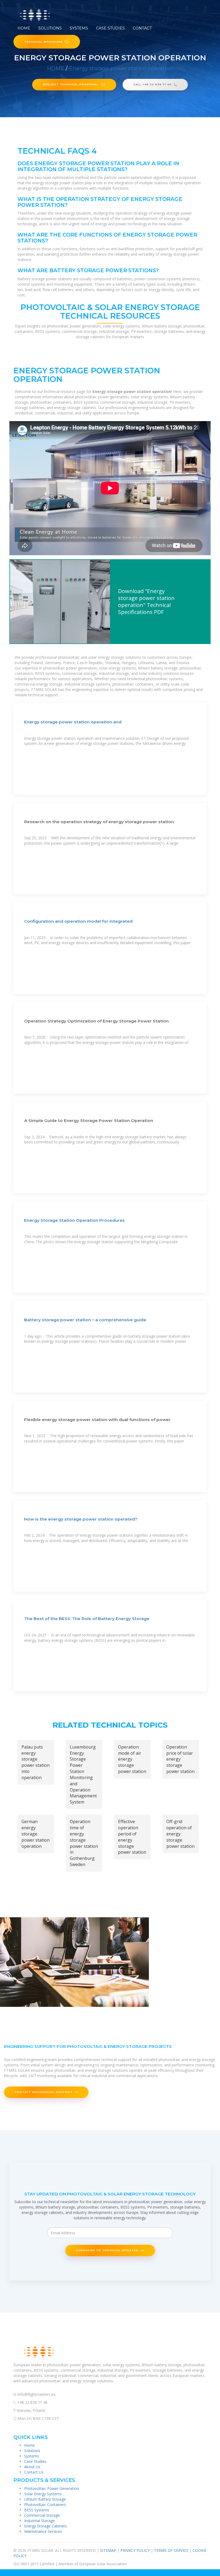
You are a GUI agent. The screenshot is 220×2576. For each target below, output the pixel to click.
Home (24, 28)
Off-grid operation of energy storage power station (180, 1834)
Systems (79, 28)
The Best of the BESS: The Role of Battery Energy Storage (87, 1619)
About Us (32, 2467)
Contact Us (34, 2472)
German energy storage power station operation (36, 1834)
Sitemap (108, 2550)
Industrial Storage (39, 2521)
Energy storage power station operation (121, 68)
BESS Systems (37, 2510)
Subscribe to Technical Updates (107, 2250)
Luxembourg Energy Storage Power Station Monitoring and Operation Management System (83, 1775)
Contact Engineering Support (44, 2092)
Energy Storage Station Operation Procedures (74, 1220)
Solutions (50, 28)
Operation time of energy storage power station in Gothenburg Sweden (84, 1843)
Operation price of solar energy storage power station (180, 1759)
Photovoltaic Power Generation (52, 2488)
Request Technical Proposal (71, 84)
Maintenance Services (43, 2531)
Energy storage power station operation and (73, 722)
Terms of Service (171, 2550)
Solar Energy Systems (43, 2494)
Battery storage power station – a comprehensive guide (85, 1320)
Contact (142, 28)
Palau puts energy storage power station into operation (36, 1762)
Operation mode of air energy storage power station (132, 1759)
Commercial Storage (42, 2515)
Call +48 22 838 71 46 (152, 84)
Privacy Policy (135, 2550)
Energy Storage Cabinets (45, 2526)
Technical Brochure (43, 42)
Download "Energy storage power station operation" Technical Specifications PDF (146, 601)
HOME (56, 68)
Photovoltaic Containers (45, 2505)
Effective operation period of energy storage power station (132, 1837)
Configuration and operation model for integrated (78, 921)
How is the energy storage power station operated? (81, 1519)
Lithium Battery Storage (45, 2499)
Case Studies (110, 28)
